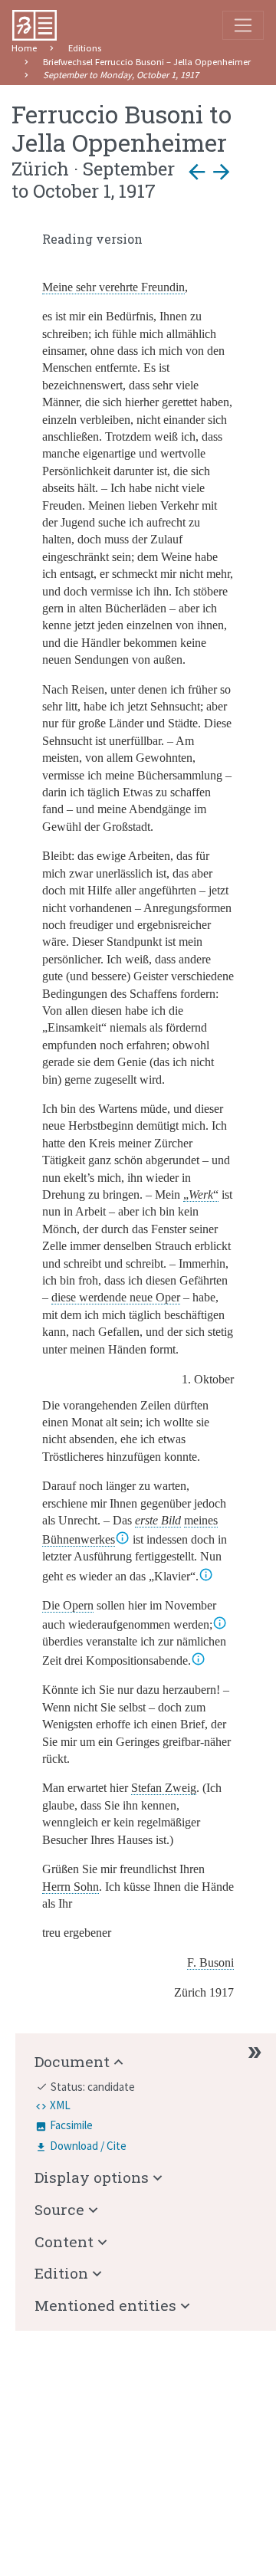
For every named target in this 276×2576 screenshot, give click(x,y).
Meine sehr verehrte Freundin (113, 287)
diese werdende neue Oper (116, 1297)
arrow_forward (222, 172)
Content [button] (64, 2241)
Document (72, 2061)
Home (24, 48)
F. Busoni (210, 1962)
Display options (92, 2177)
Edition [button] (61, 2273)
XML (60, 2105)
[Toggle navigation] (243, 25)
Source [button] (59, 2209)
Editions (85, 48)
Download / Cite (88, 2146)
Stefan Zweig (164, 1788)
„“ (201, 1194)
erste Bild (158, 1520)
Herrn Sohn (71, 1887)
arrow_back (197, 172)
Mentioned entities (105, 2305)
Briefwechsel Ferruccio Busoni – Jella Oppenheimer (147, 62)
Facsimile (71, 2125)
